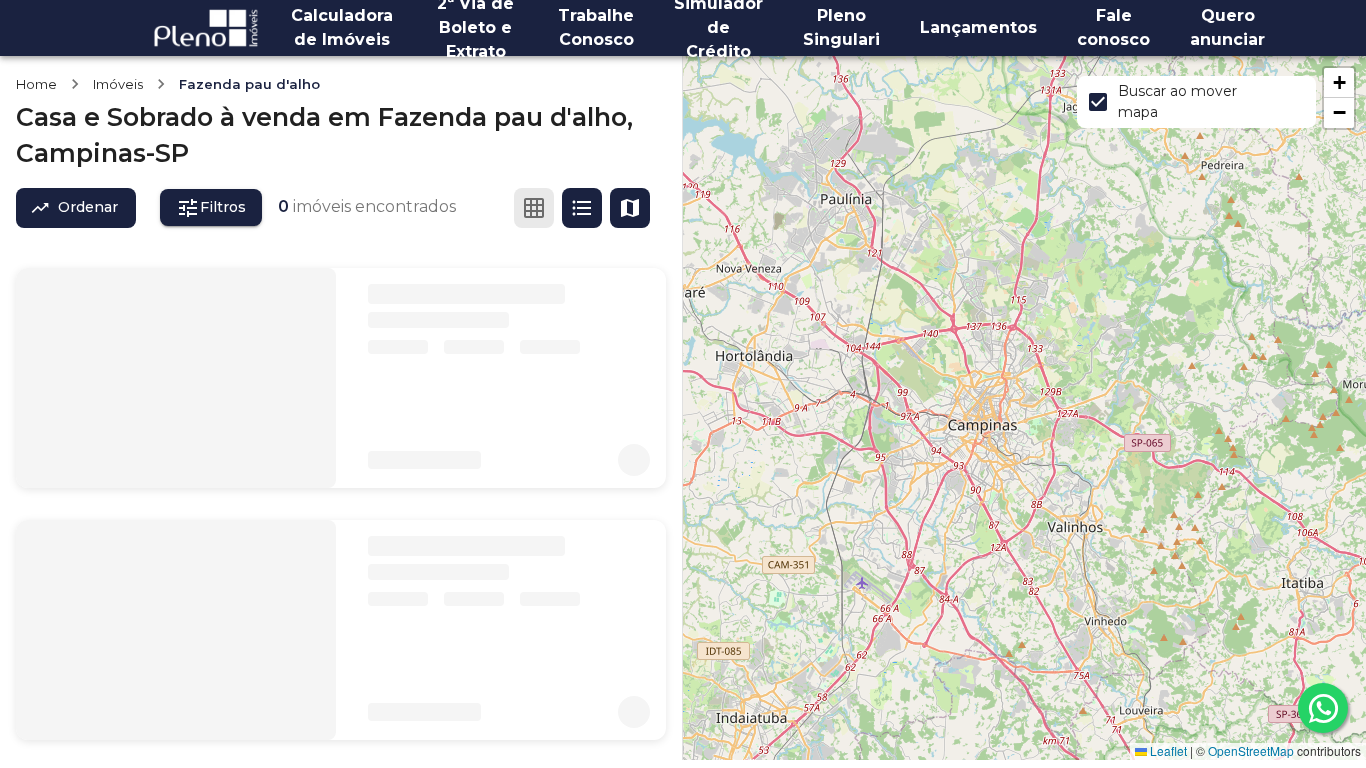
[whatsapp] (1323, 708)
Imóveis (118, 84)
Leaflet (1167, 750)
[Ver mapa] (630, 208)
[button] (1339, 83)
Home (36, 84)
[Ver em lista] (582, 208)
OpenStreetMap (1251, 750)
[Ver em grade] (534, 208)
